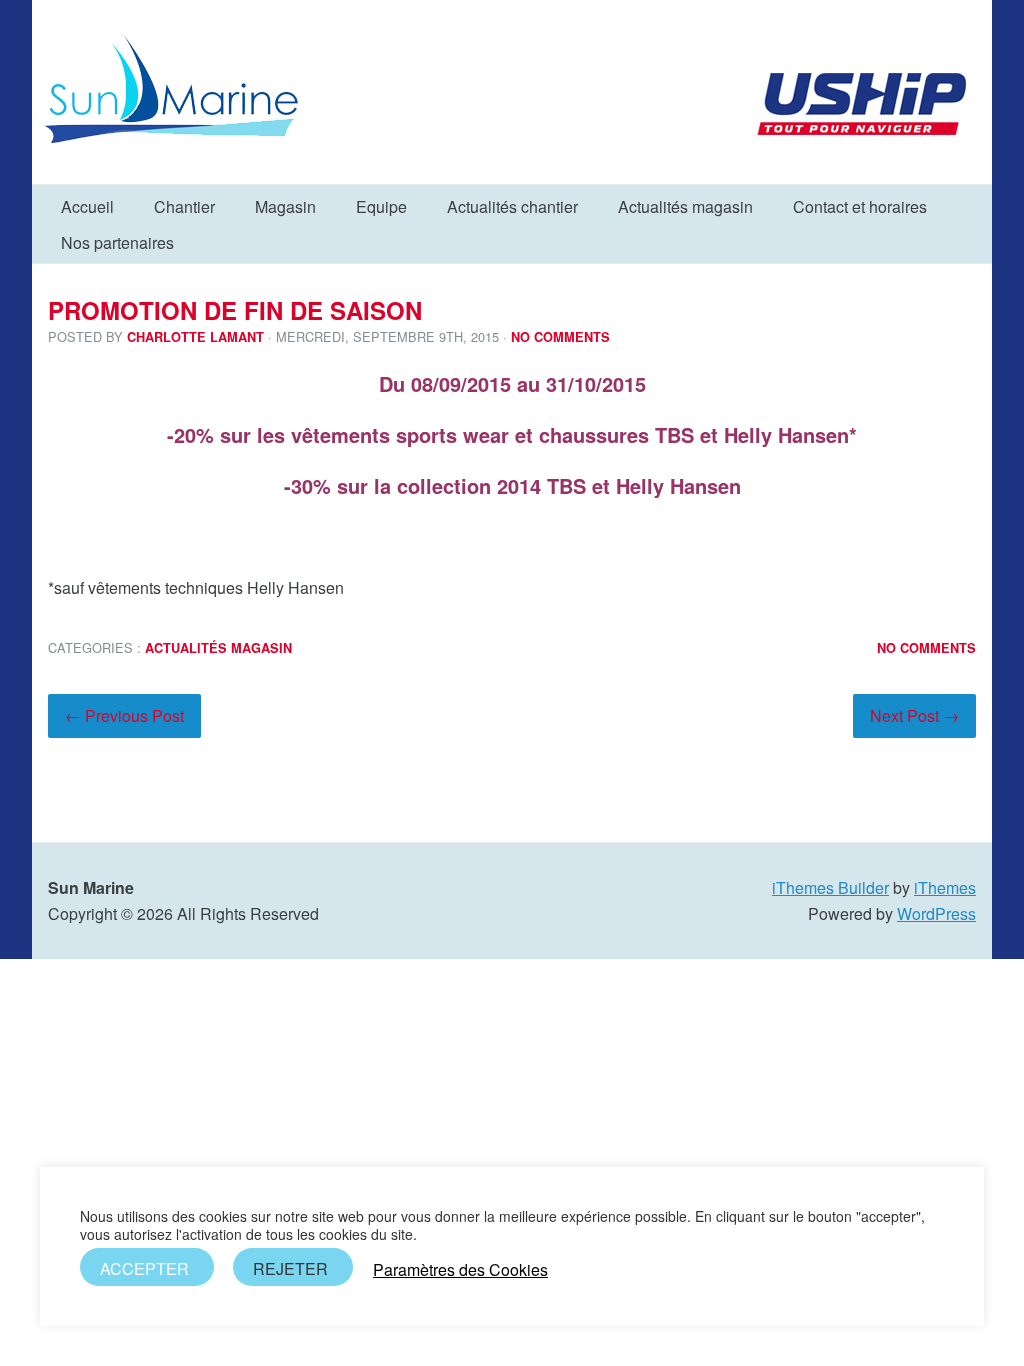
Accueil (87, 206)
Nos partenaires (117, 242)
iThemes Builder (830, 887)
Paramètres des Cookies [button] (460, 1270)
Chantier (184, 206)
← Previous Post (124, 715)
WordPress (936, 913)
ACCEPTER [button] (144, 1268)
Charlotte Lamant (195, 337)
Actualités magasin (685, 206)
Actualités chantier (512, 206)
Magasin (285, 206)
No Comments (560, 337)
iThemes (945, 887)
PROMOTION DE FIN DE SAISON (235, 310)
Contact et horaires (860, 206)
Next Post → (914, 715)
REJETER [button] (290, 1268)
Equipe (381, 206)
